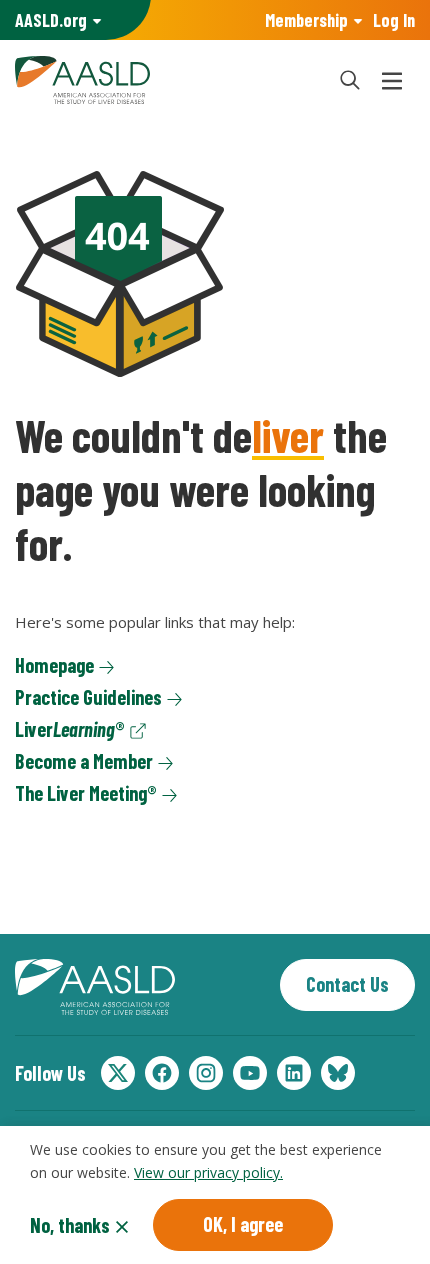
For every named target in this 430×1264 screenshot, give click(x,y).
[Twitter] (118, 1073)
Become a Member (84, 761)
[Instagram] (206, 1073)
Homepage (54, 665)
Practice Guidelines (88, 697)
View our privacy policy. (208, 1172)
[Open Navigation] (392, 80)
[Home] (165, 80)
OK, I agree (243, 1224)
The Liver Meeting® (86, 793)
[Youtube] (250, 1073)
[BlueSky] (338, 1073)
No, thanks (70, 1225)
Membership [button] (306, 20)
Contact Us (347, 984)
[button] (350, 80)
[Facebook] (162, 1073)
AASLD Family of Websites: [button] (51, 20)
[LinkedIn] (294, 1073)
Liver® (70, 729)
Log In (394, 20)
